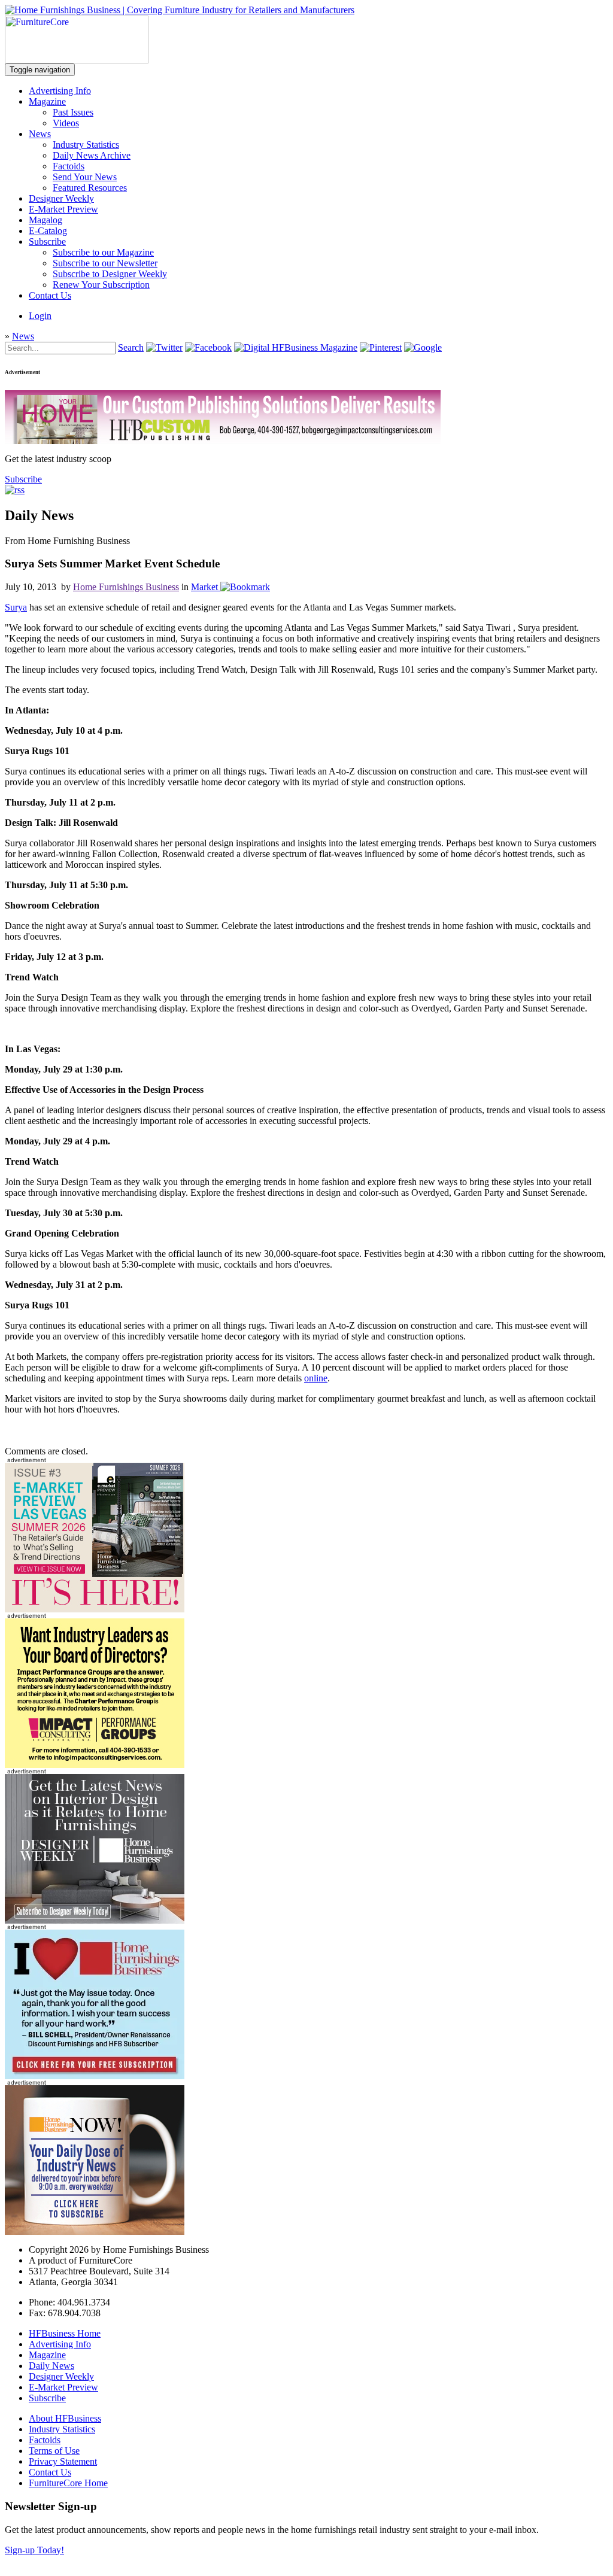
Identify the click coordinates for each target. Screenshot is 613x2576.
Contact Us (50, 295)
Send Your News (85, 177)
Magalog (45, 220)
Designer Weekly (61, 198)
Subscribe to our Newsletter (105, 263)
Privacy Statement (63, 2461)
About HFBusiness (65, 2418)
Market (204, 587)
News (40, 134)
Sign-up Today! (34, 2550)
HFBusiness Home (65, 2333)
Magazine (47, 101)
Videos (66, 123)
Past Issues (73, 112)
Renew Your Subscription (101, 285)
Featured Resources (90, 188)
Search (131, 347)
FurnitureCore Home (68, 2483)
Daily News (51, 2366)
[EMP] (95, 1609)
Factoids (69, 166)
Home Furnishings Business (126, 587)
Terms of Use (54, 2451)
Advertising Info (60, 91)
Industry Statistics (86, 145)
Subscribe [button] (23, 479)
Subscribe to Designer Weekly (110, 274)
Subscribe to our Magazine (103, 252)
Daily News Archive (92, 155)
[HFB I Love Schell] (95, 2076)
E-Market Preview (63, 209)
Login (40, 316)
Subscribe (47, 242)
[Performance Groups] (95, 1765)
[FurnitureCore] (77, 60)
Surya (16, 607)
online (316, 1378)
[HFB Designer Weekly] (95, 1920)
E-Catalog (48, 231)
